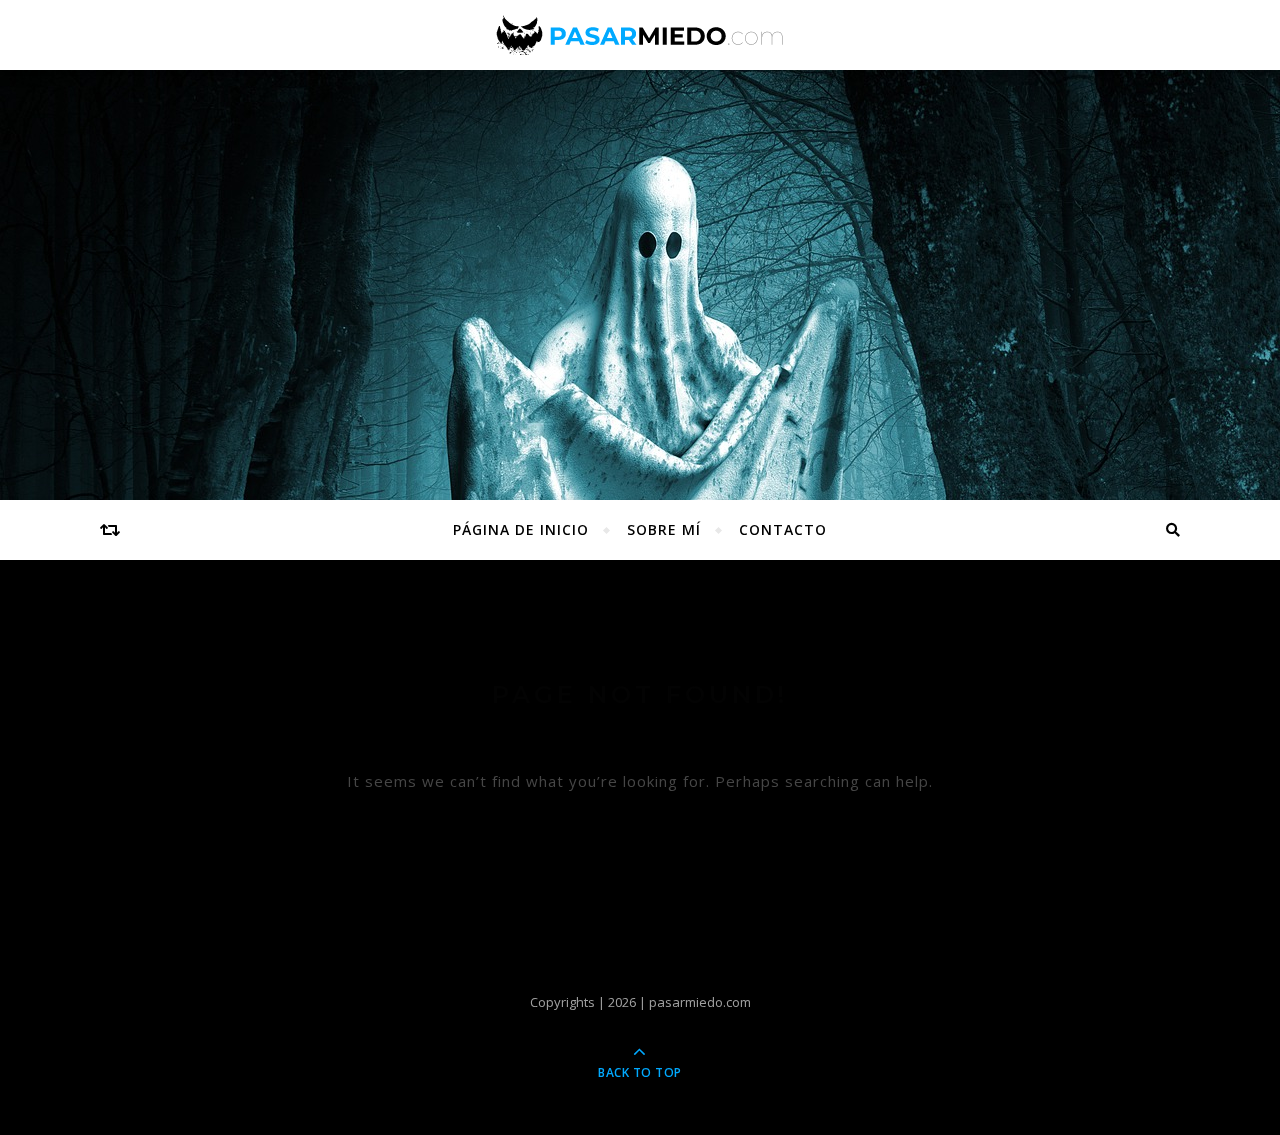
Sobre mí (664, 529)
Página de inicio (521, 529)
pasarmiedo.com (700, 1002)
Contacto (783, 529)
